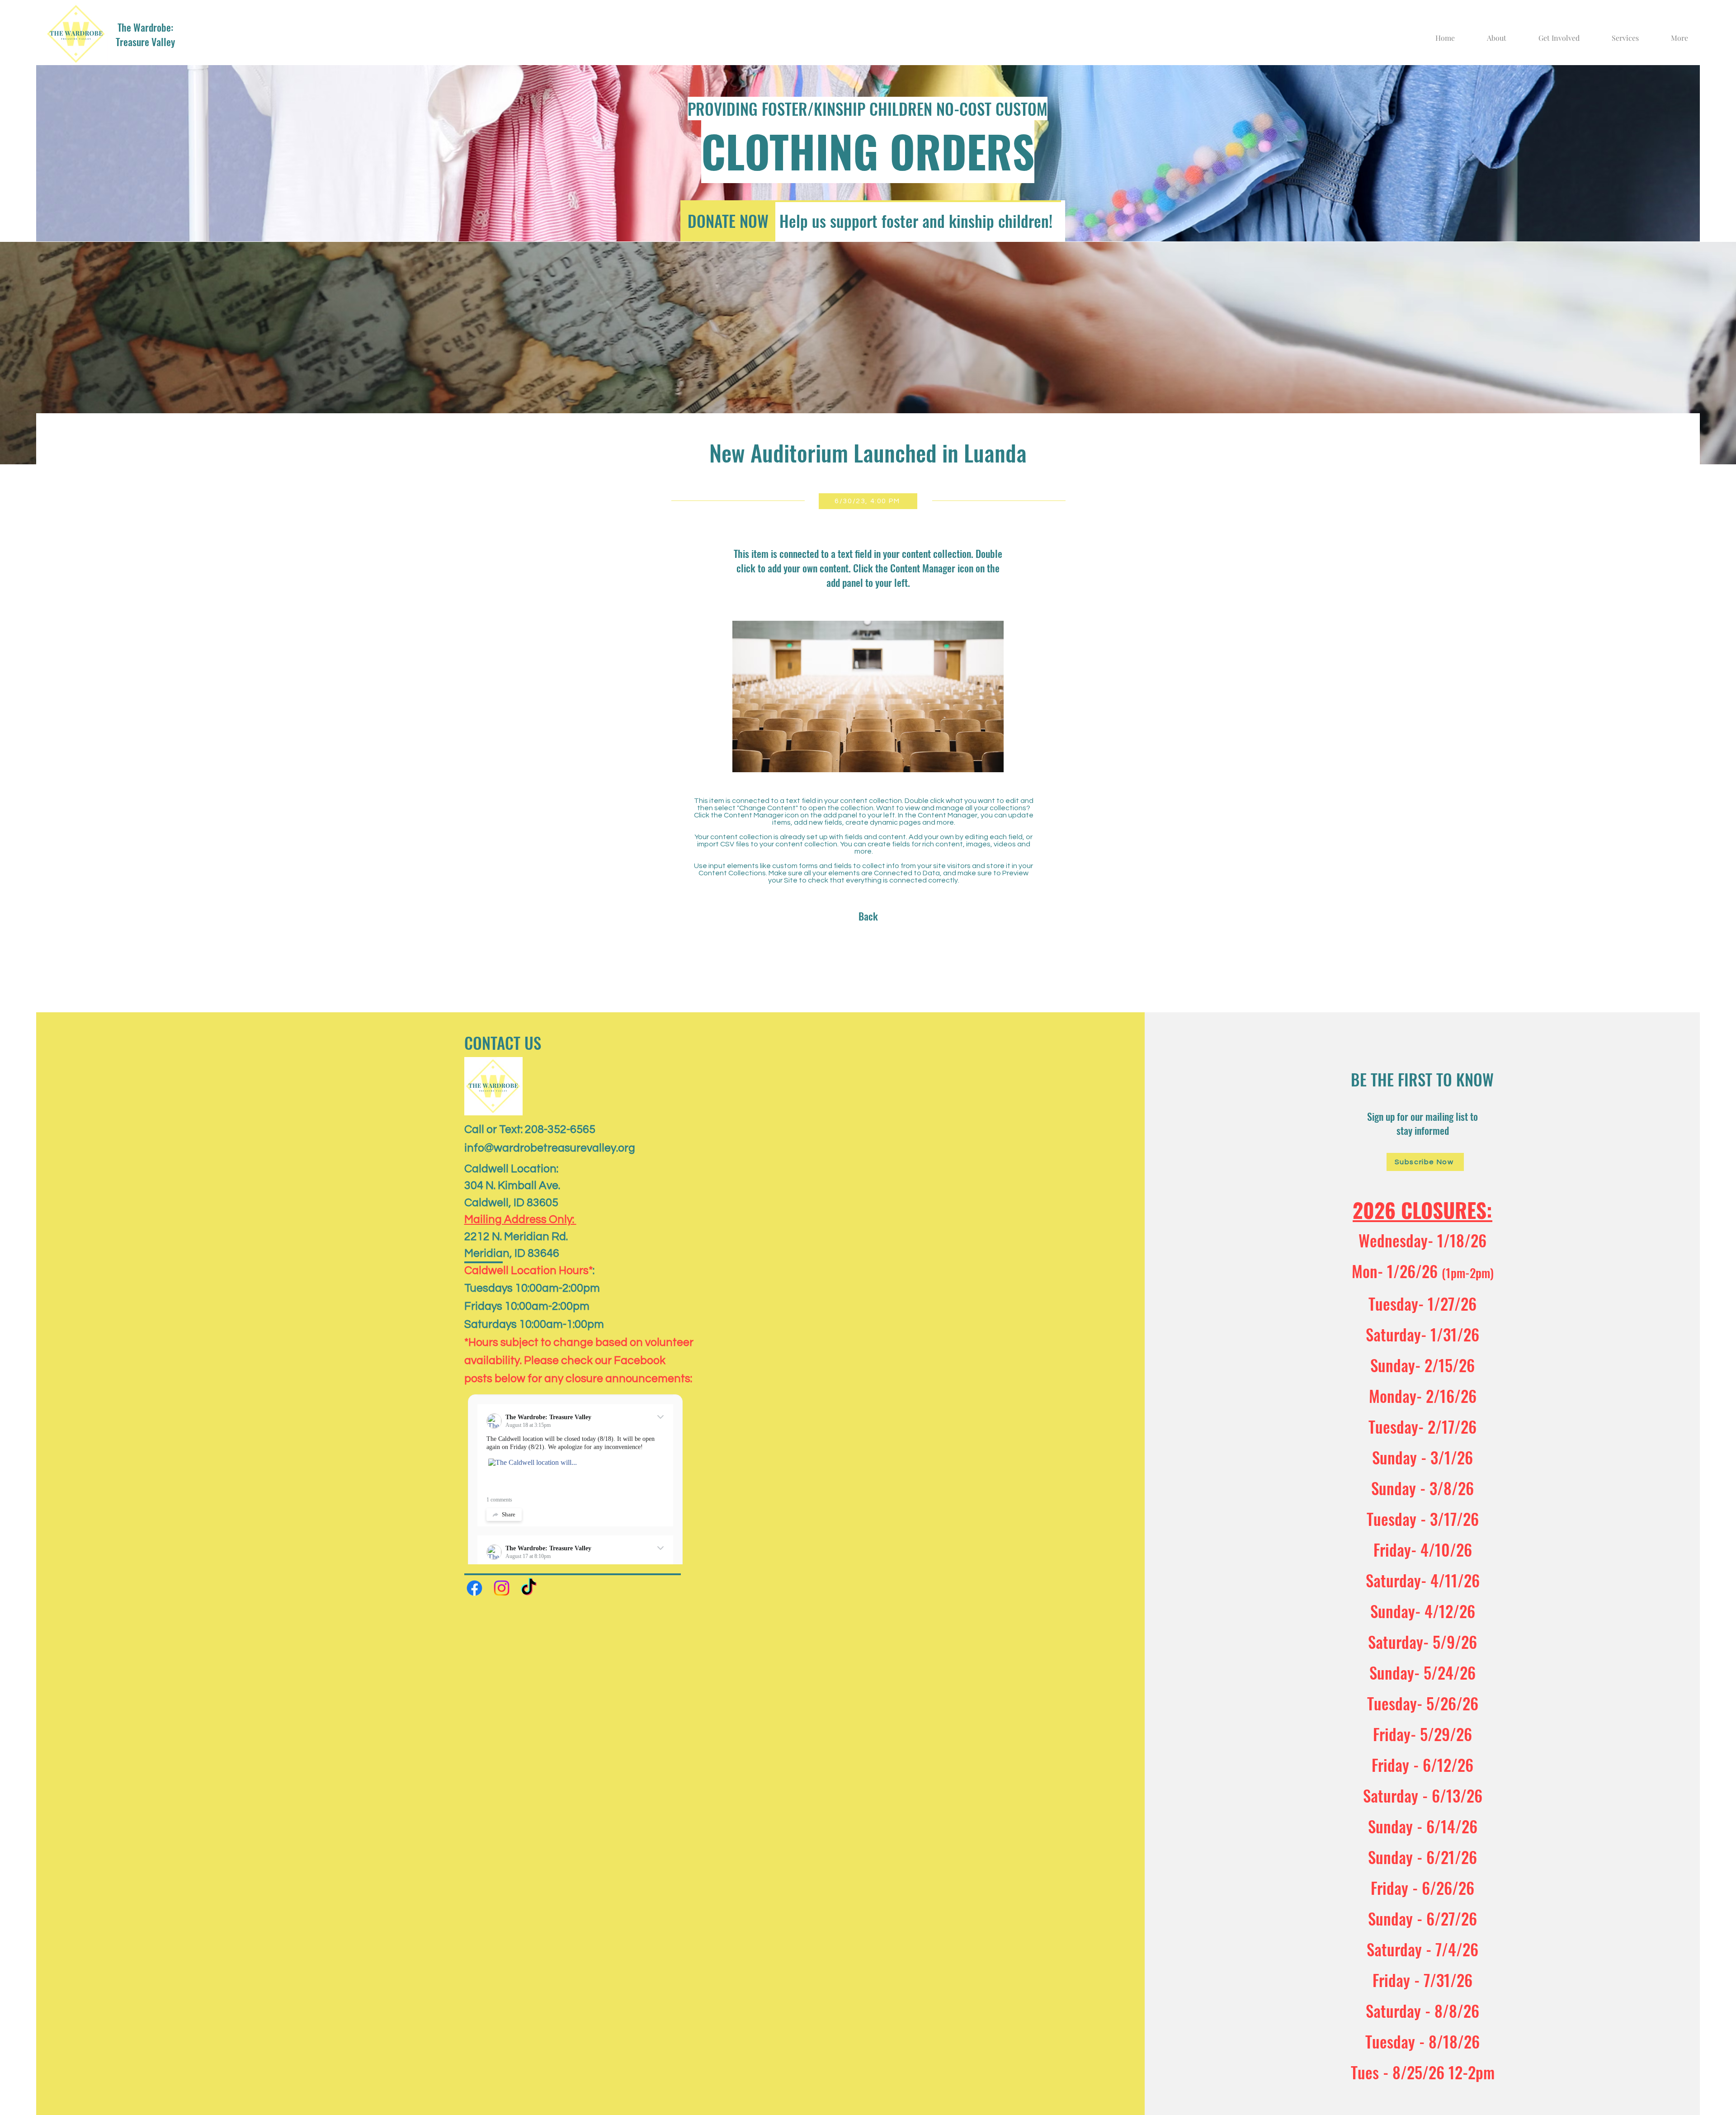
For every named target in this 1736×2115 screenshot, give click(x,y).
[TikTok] (529, 1588)
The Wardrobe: (145, 27)
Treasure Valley (145, 42)
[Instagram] (502, 1588)
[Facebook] (474, 1588)
